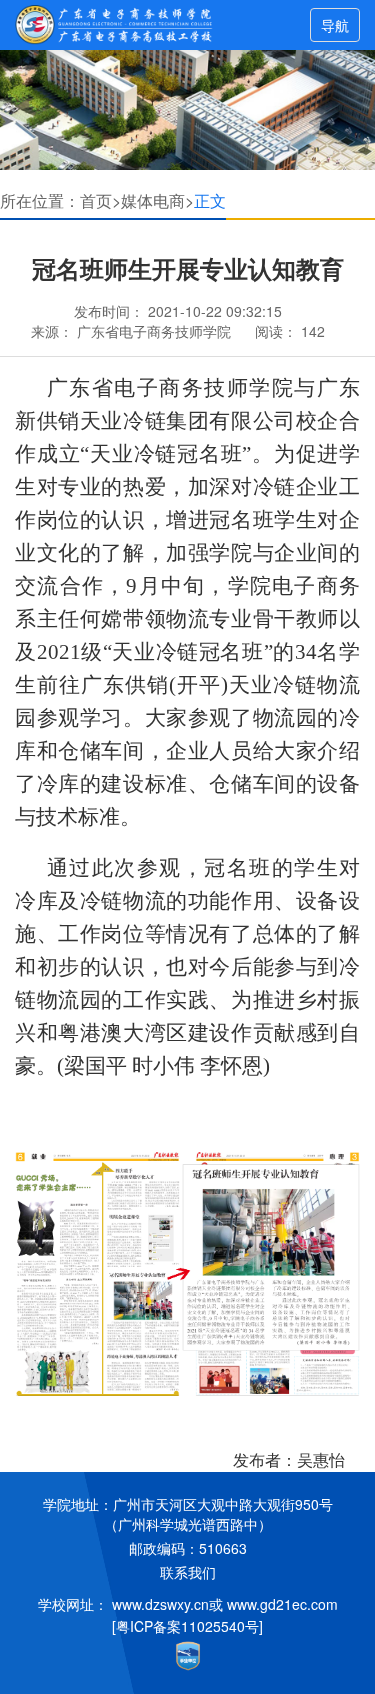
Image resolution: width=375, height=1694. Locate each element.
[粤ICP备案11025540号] (187, 1626)
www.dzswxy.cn (160, 1604)
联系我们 (188, 1572)
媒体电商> (157, 200)
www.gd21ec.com (282, 1604)
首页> (100, 200)
